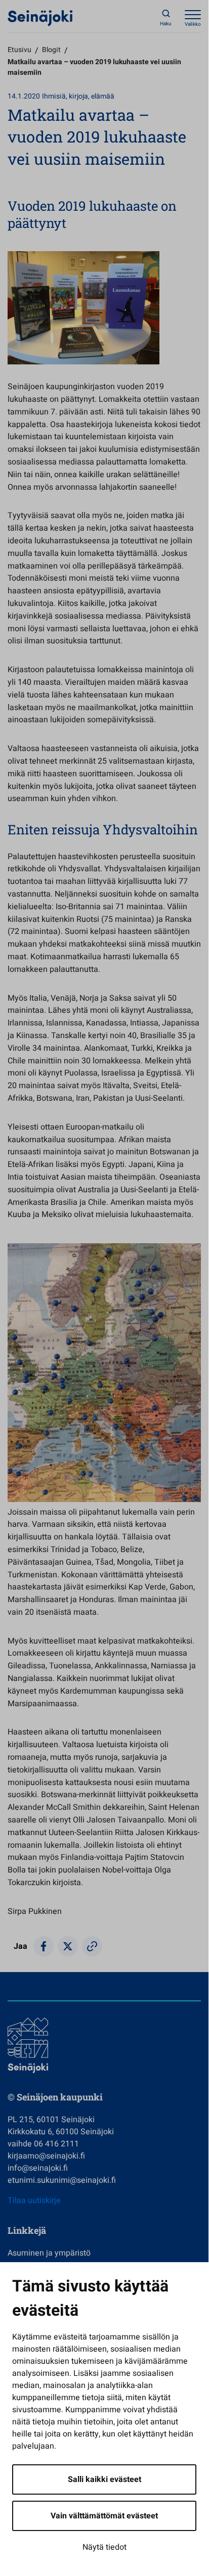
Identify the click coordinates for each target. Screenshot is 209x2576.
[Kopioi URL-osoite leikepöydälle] (92, 1946)
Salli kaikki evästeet (104, 2479)
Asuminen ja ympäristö (49, 2253)
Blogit (51, 50)
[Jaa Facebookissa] (44, 1946)
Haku (166, 24)
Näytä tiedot (104, 2547)
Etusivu (19, 50)
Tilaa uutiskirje (34, 2200)
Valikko (193, 24)
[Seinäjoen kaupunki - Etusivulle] (40, 18)
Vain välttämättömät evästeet (104, 2516)
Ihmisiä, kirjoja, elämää (78, 96)
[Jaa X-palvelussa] (68, 1946)
